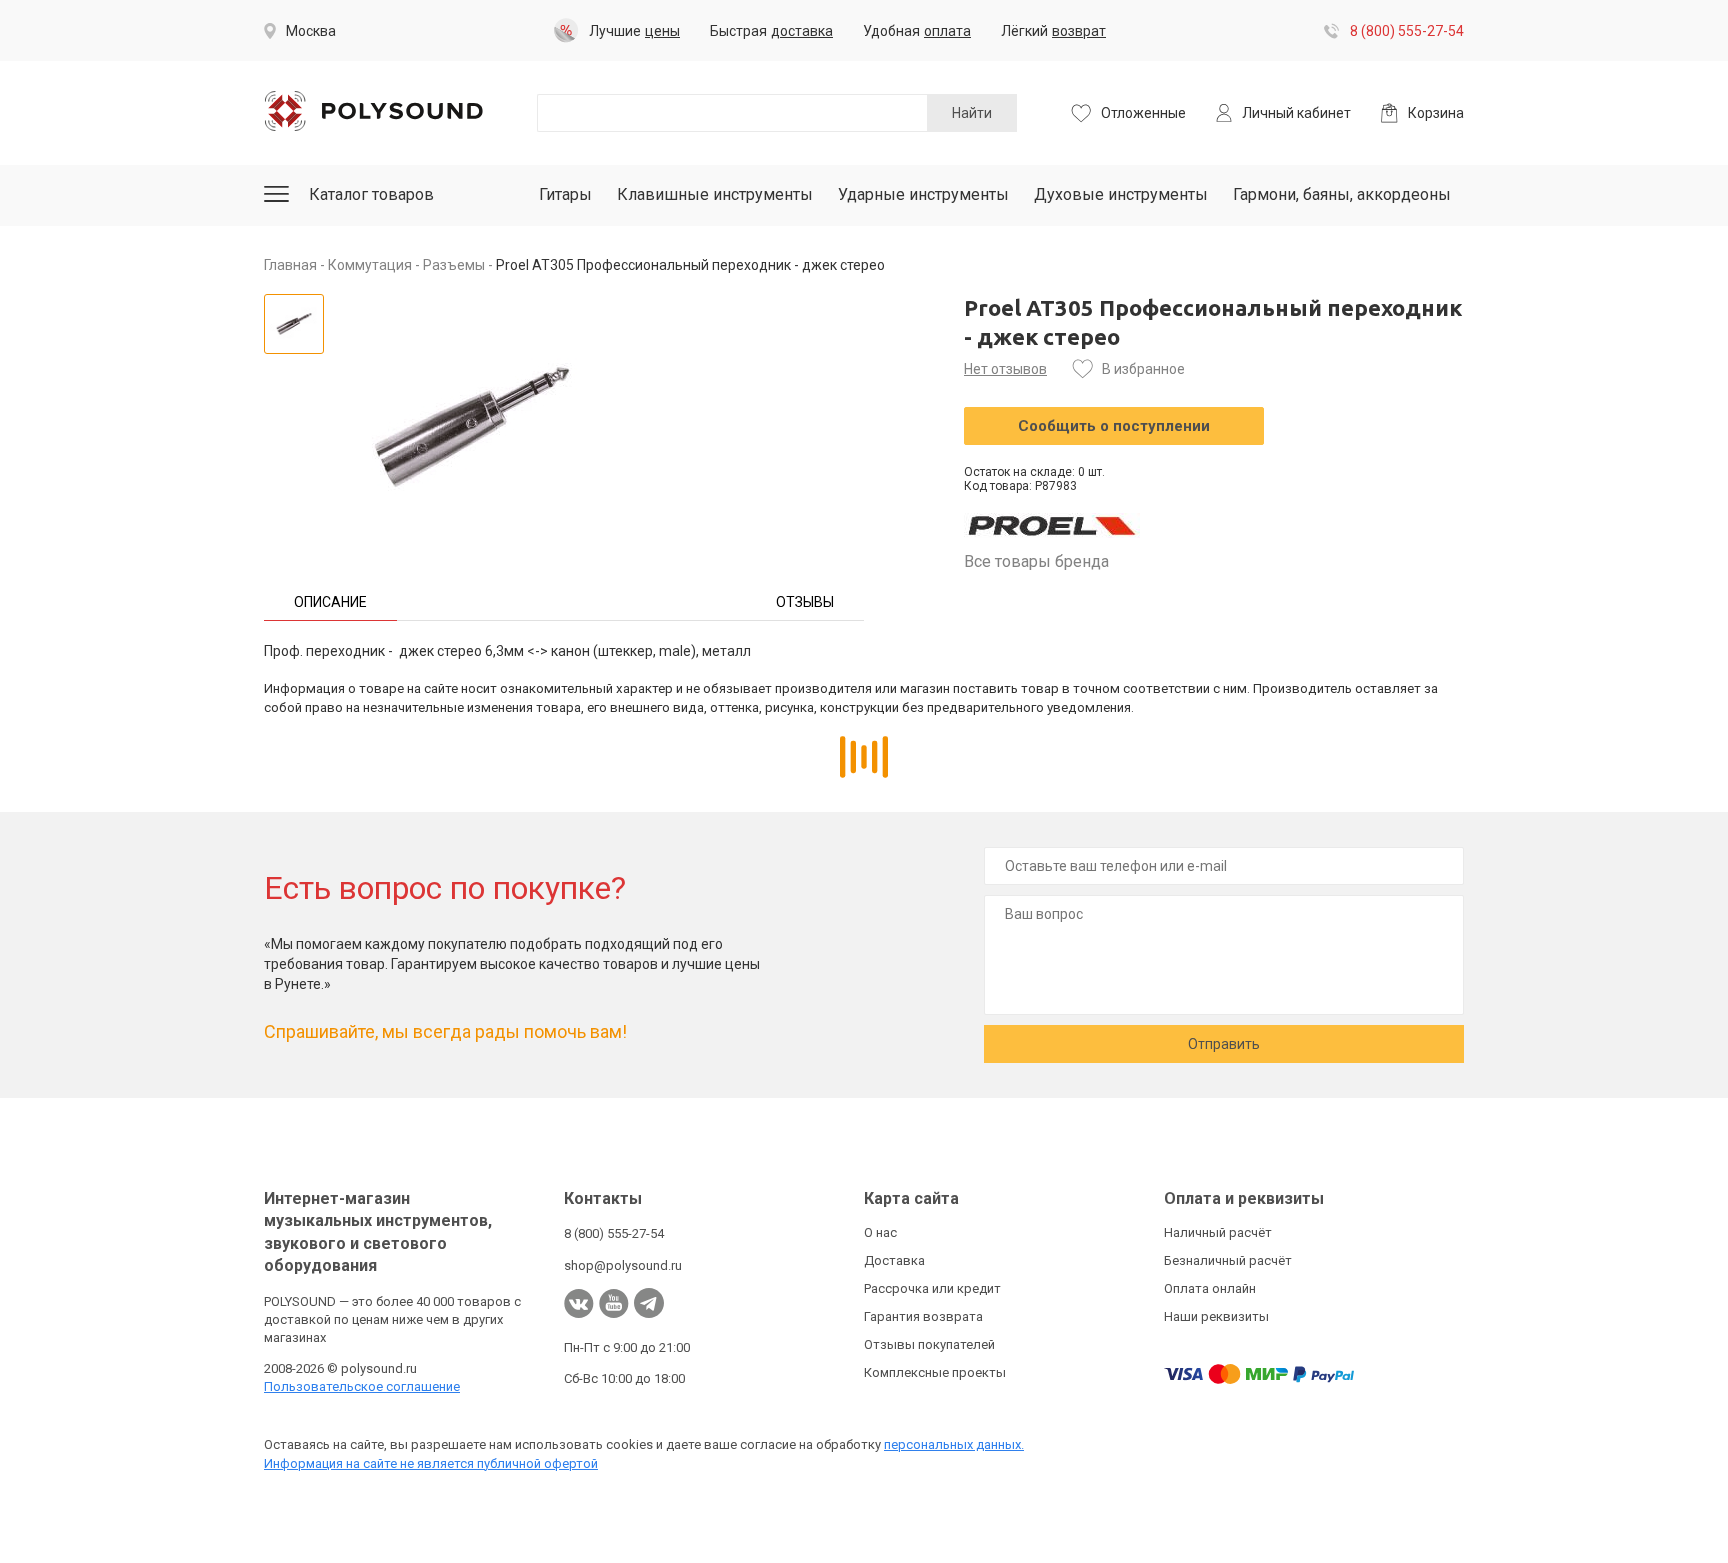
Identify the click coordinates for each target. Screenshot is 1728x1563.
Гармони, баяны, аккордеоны (1342, 194)
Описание (330, 602)
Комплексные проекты (935, 1372)
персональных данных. (954, 1444)
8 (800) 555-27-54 (1407, 31)
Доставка (894, 1260)
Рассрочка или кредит (932, 1288)
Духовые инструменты (1121, 194)
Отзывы (805, 602)
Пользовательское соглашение (362, 1386)
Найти (972, 113)
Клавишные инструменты (715, 194)
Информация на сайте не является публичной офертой (431, 1463)
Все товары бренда (1036, 561)
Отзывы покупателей (929, 1344)
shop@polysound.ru (623, 1265)
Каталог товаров (371, 194)
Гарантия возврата (923, 1316)
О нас (880, 1232)
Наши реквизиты (1216, 1316)
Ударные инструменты (923, 194)
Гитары (565, 194)
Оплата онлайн (1210, 1288)
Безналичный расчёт (1228, 1260)
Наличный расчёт (1218, 1232)
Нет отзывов (1005, 369)
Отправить (1224, 1044)
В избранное (1143, 369)
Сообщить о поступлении (1114, 426)
